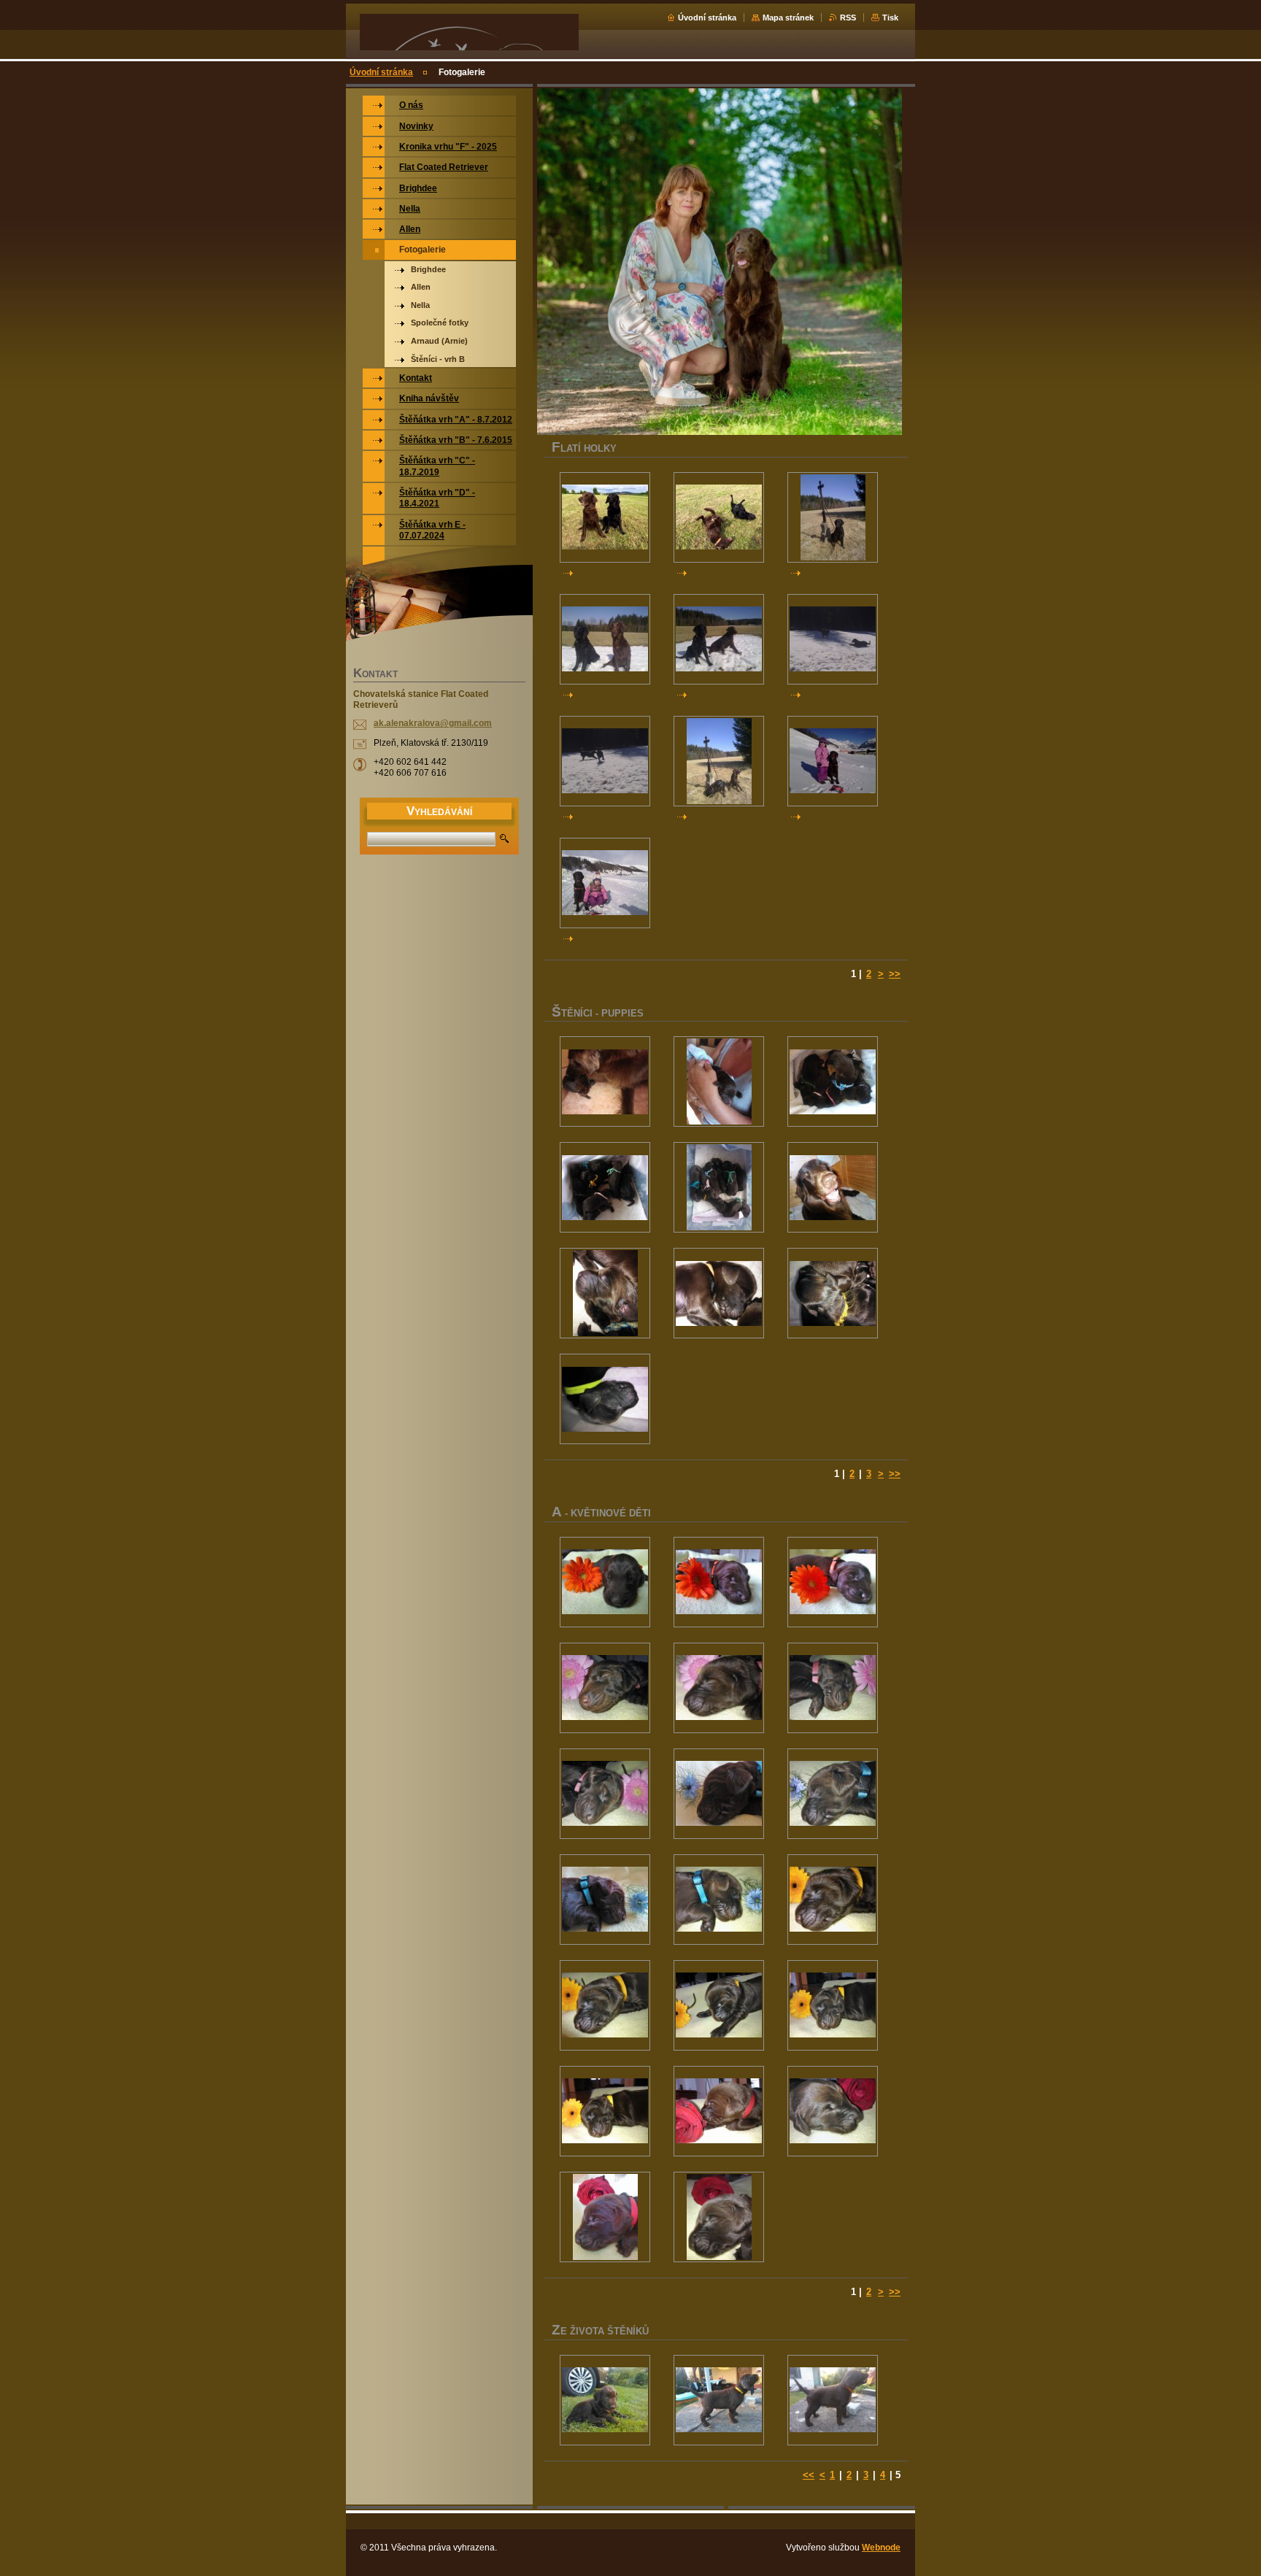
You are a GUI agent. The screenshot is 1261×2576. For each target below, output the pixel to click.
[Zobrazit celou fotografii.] (605, 517)
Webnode (881, 2548)
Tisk (890, 18)
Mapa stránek (788, 18)
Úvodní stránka (707, 18)
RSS (848, 18)
